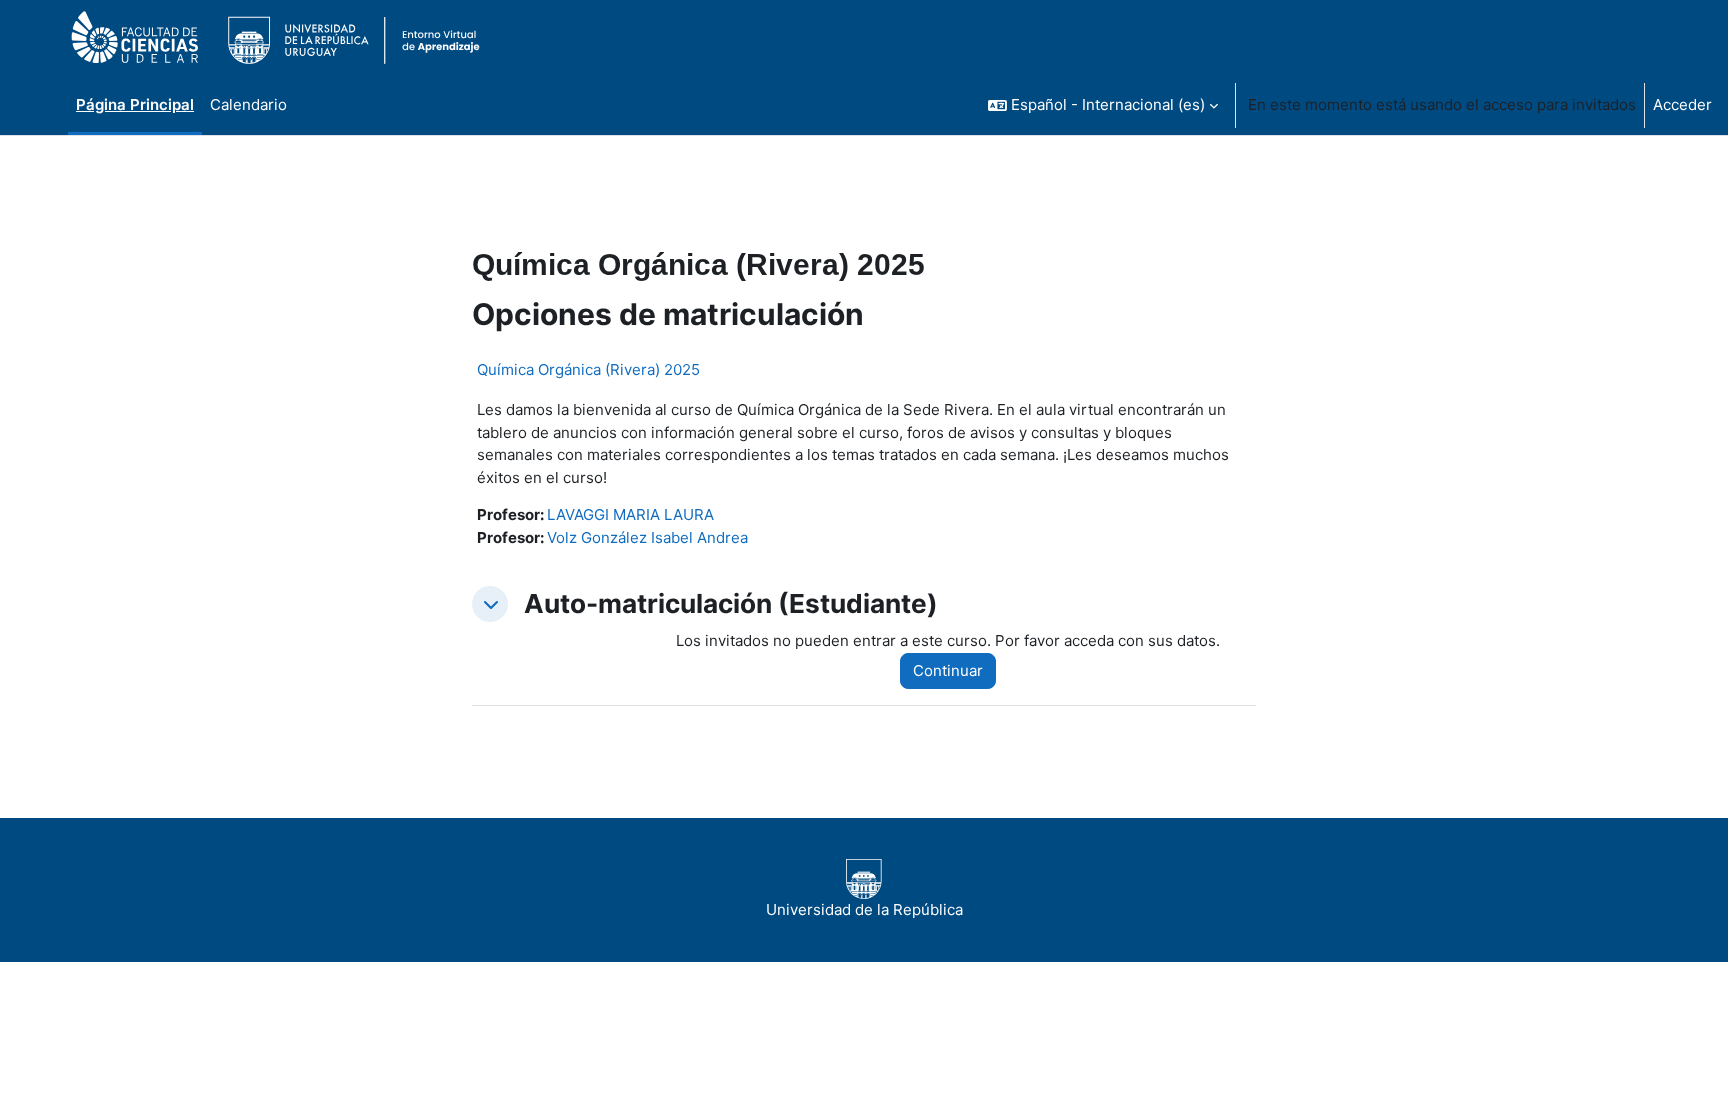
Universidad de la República (864, 909)
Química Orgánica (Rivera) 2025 (588, 369)
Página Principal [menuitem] (135, 104)
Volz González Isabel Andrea (647, 537)
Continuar (948, 670)
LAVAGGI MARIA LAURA (630, 514)
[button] (1103, 105)
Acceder (1682, 104)
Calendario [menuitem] (248, 104)
